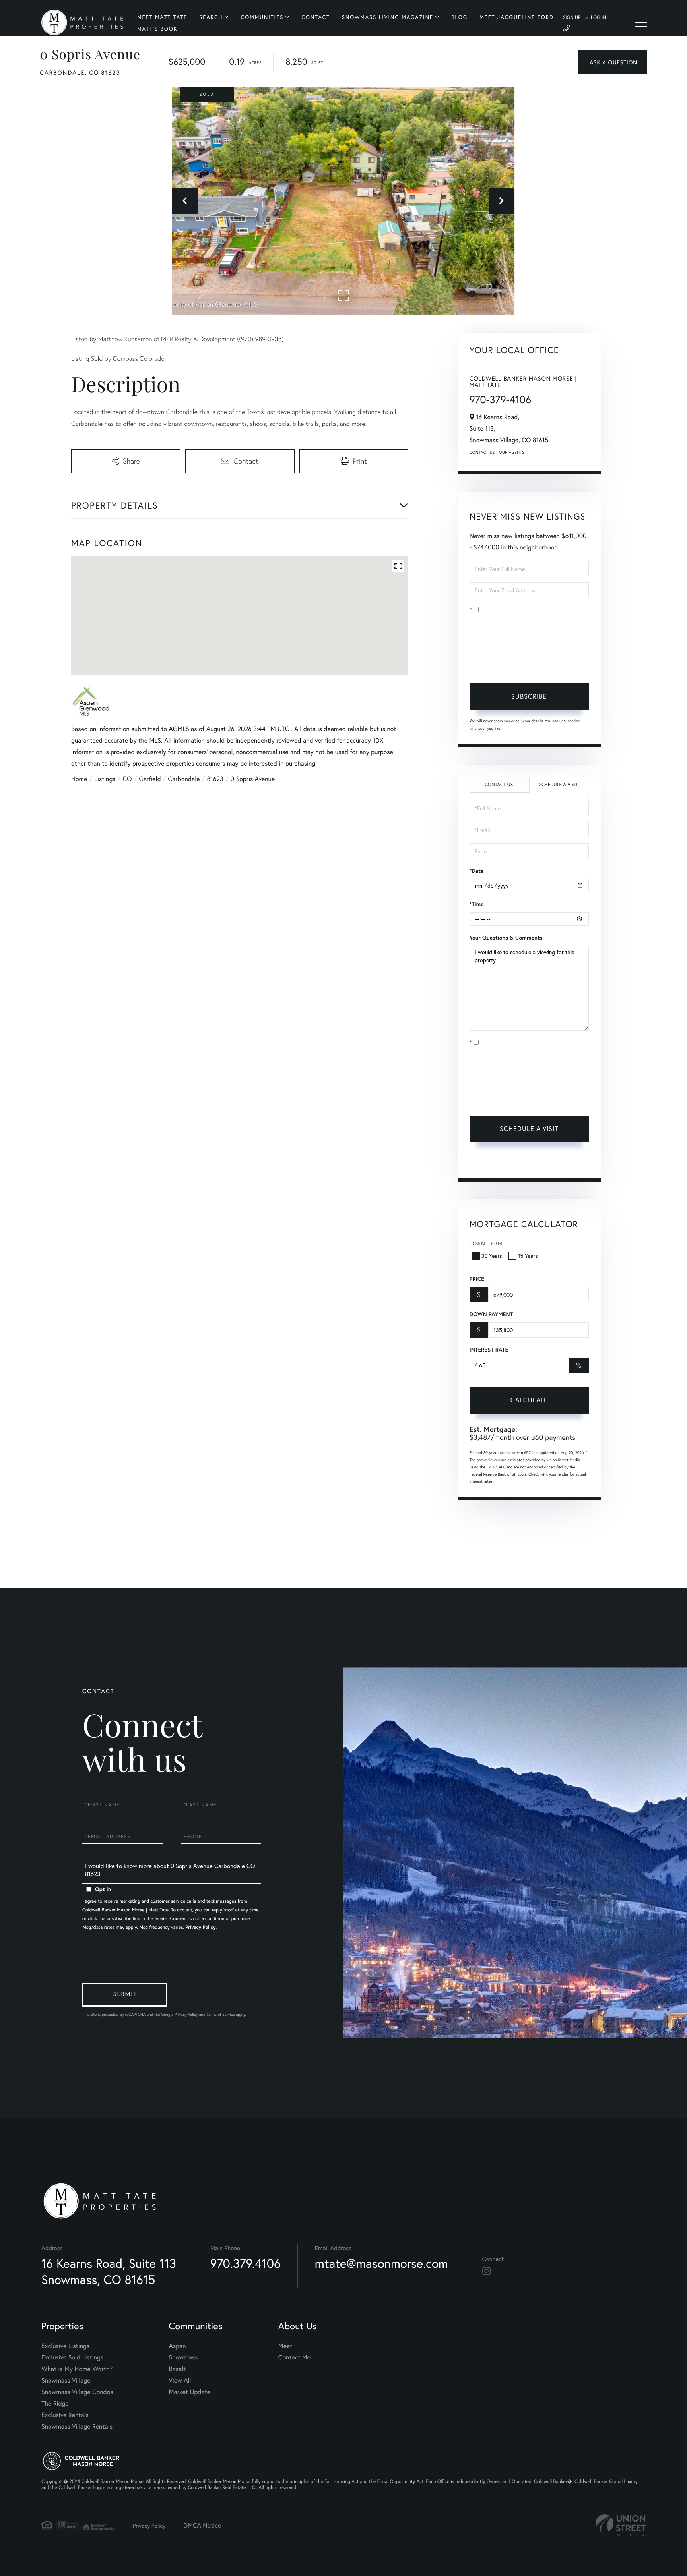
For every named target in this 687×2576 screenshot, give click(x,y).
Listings (105, 779)
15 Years (528, 1256)
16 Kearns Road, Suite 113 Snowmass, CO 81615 (109, 2271)
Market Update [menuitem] (190, 2392)
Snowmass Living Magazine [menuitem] (388, 17)
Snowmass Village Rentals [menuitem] (77, 2426)
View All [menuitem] (180, 2380)
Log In (599, 18)
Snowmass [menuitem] (183, 2357)
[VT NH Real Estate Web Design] (621, 2525)
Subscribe (529, 696)
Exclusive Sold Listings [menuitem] (72, 2357)
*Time (477, 904)
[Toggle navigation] (641, 23)
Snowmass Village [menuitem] (66, 2380)
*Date (477, 871)
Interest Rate (489, 1350)
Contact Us (482, 452)
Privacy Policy (521, 665)
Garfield (150, 779)
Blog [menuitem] (459, 17)
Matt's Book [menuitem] (157, 29)
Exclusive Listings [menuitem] (65, 2346)
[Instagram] (486, 2271)
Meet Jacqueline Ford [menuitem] (517, 17)
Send (124, 1995)
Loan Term (486, 1243)
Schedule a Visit (558, 785)
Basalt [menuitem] (178, 2369)
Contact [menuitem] (316, 17)
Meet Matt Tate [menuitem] (162, 17)
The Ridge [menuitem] (55, 2403)
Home (79, 779)
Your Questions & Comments (506, 938)
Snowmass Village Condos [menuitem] (77, 2392)
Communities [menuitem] (262, 17)
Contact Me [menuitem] (294, 2357)
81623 (215, 779)
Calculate (529, 1400)
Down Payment (491, 1314)
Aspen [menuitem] (178, 2346)
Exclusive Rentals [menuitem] (65, 2415)
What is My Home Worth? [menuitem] (77, 2369)
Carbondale (184, 779)
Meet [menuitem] (285, 2346)
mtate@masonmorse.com (381, 2263)
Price (477, 1279)
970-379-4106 (500, 400)
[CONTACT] (612, 62)
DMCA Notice (202, 2525)
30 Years (492, 1256)
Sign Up (572, 18)
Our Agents (512, 452)
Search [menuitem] (211, 17)
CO (127, 779)
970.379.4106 (245, 2263)
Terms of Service (491, 1163)
